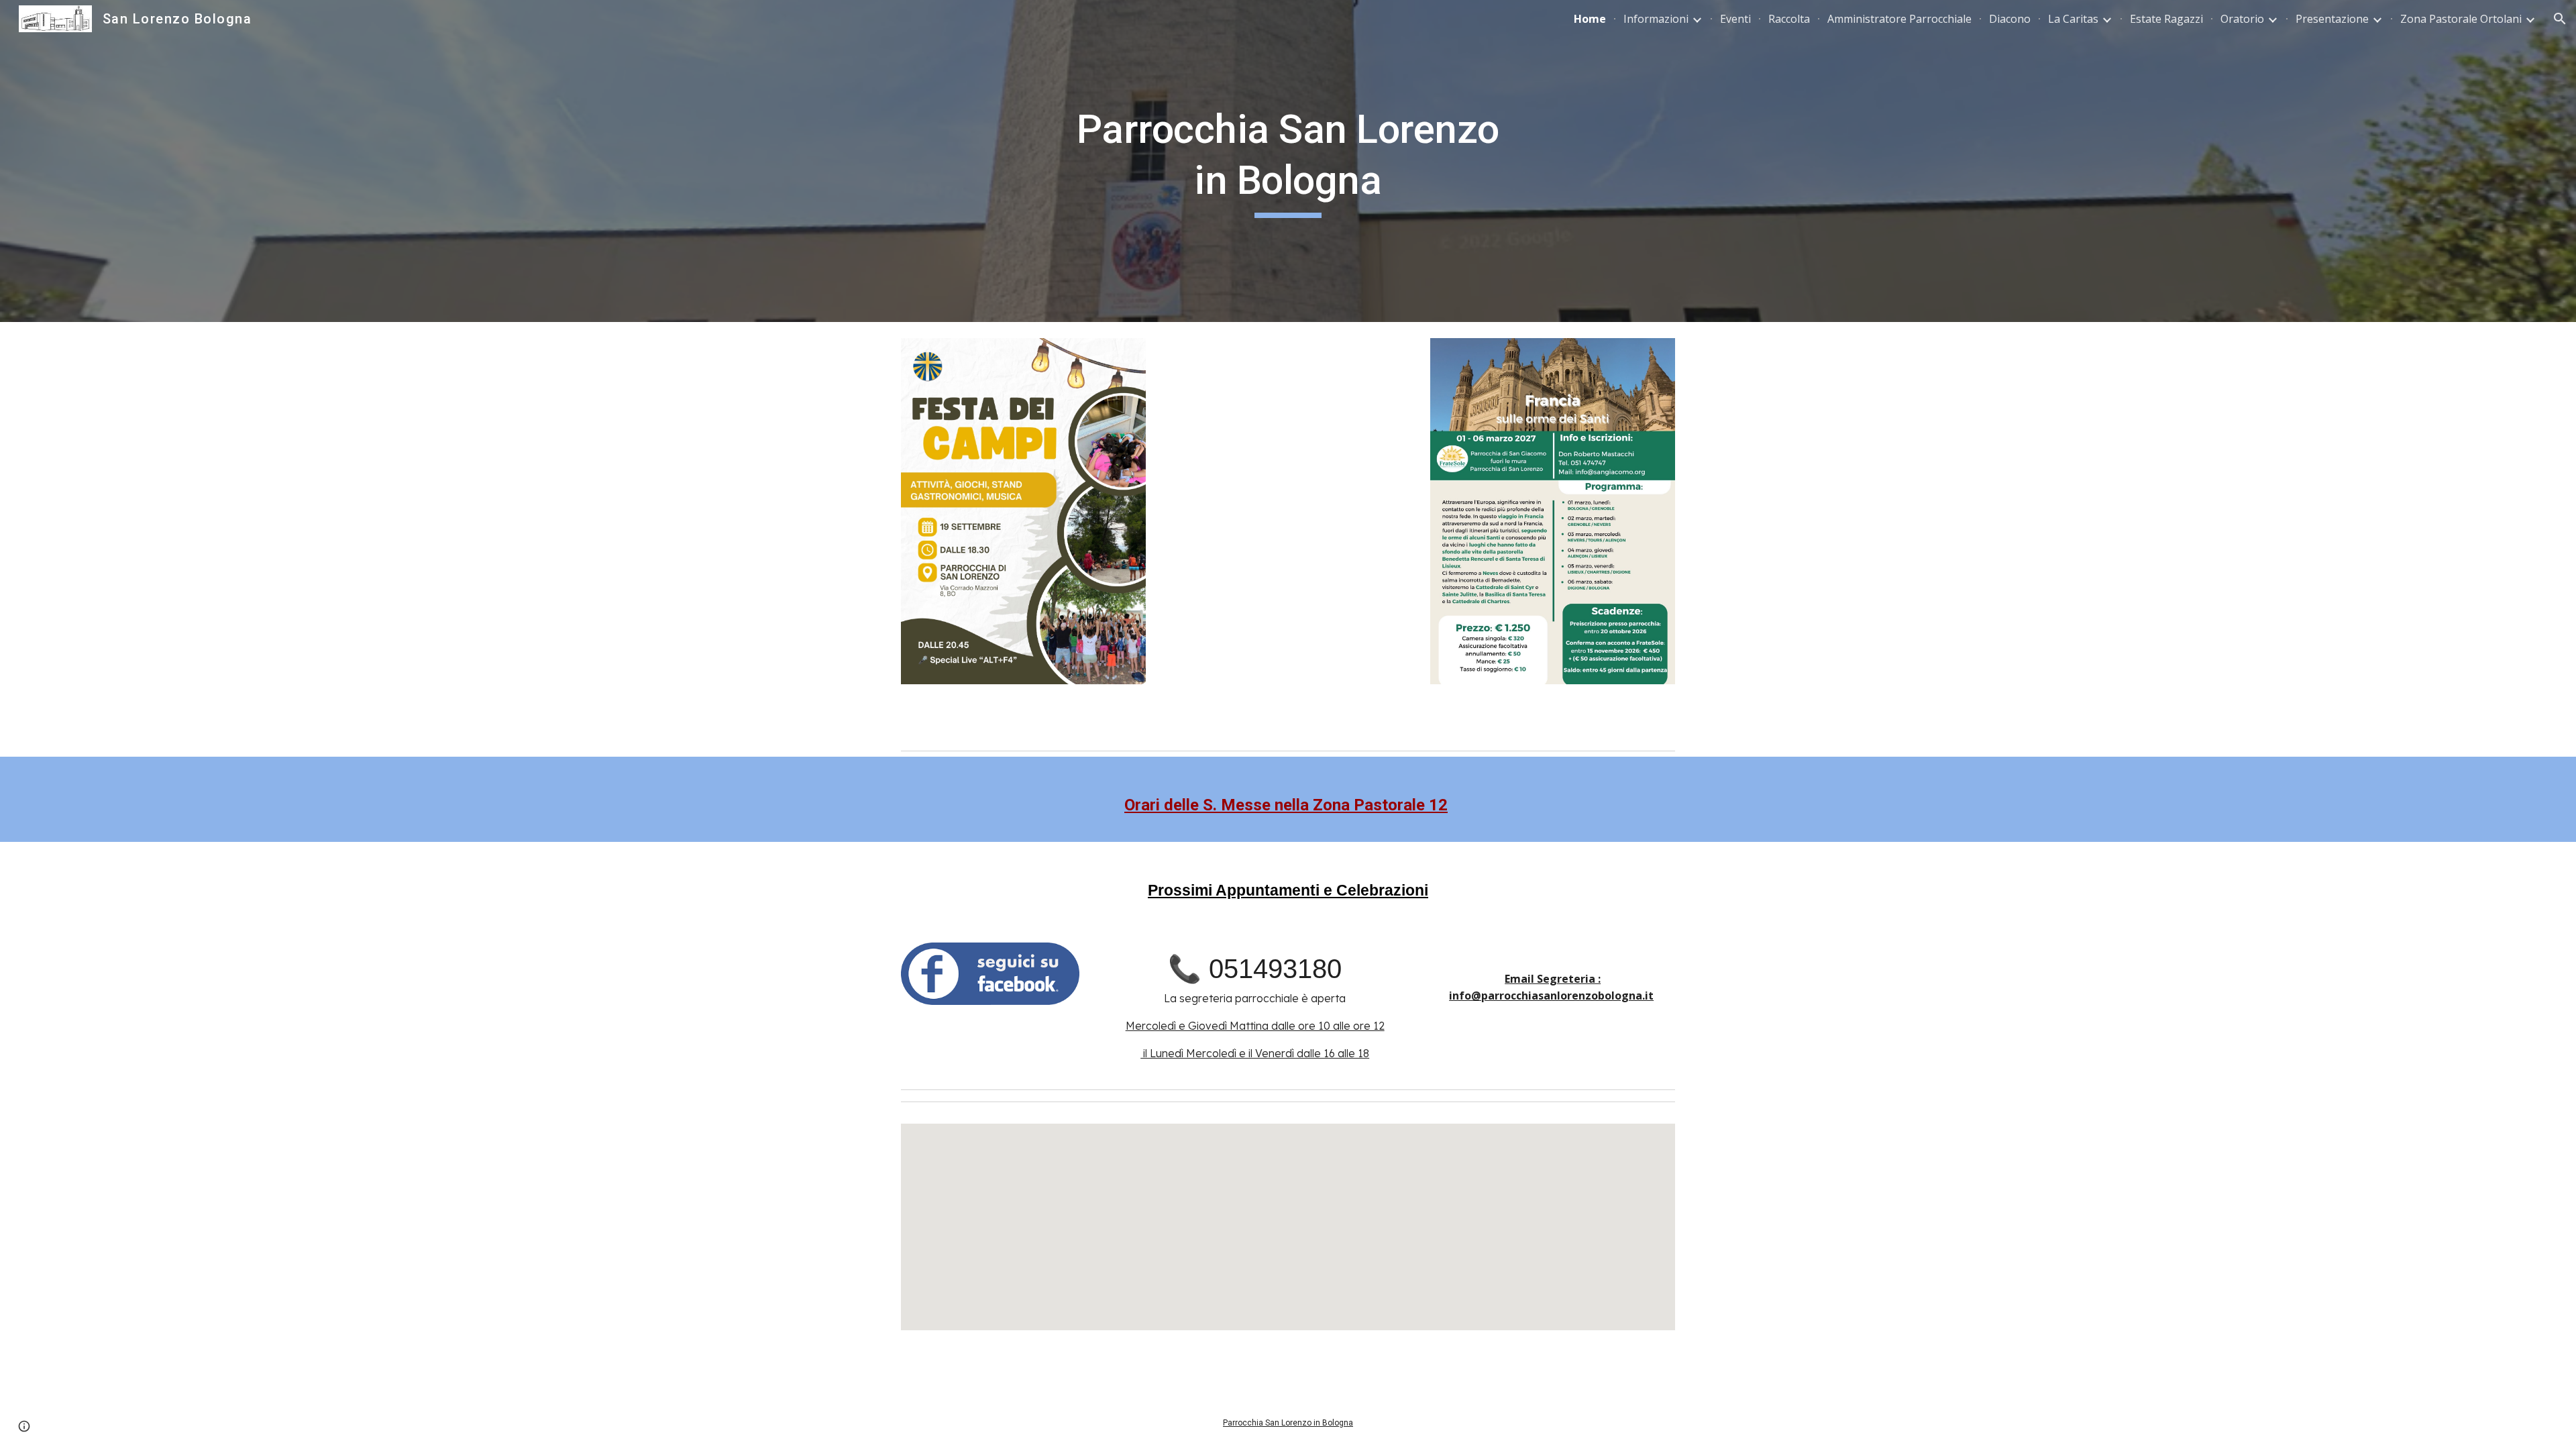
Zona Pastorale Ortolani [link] (2461, 19)
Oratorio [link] (2242, 19)
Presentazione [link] (2332, 19)
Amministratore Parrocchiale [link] (1899, 19)
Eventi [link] (1735, 19)
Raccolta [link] (1789, 19)
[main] (1288, 161)
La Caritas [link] (2073, 19)
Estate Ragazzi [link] (2166, 19)
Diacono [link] (2010, 19)
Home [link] (1590, 19)
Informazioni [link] (1656, 19)
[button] (2560, 19)
